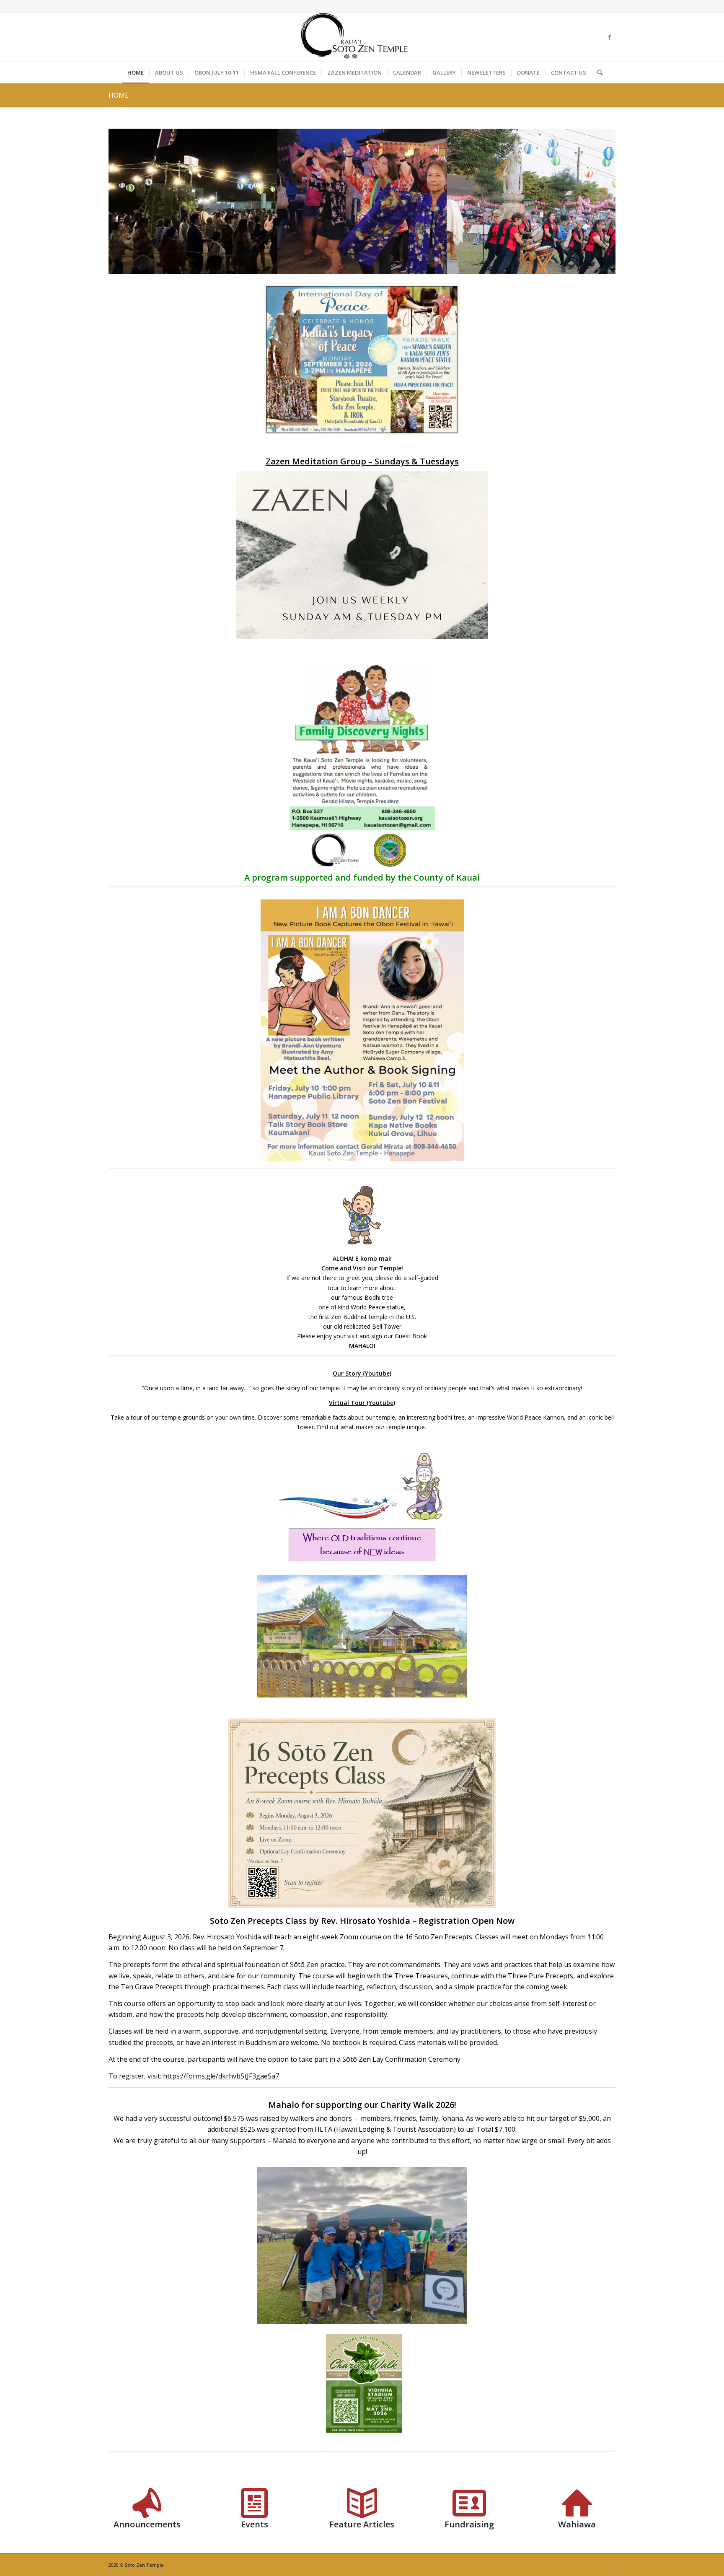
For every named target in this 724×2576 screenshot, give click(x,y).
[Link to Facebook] (609, 37)
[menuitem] (136, 73)
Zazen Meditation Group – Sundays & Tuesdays (362, 461)
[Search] (597, 73)
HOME (119, 95)
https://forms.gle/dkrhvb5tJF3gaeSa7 (221, 2076)
